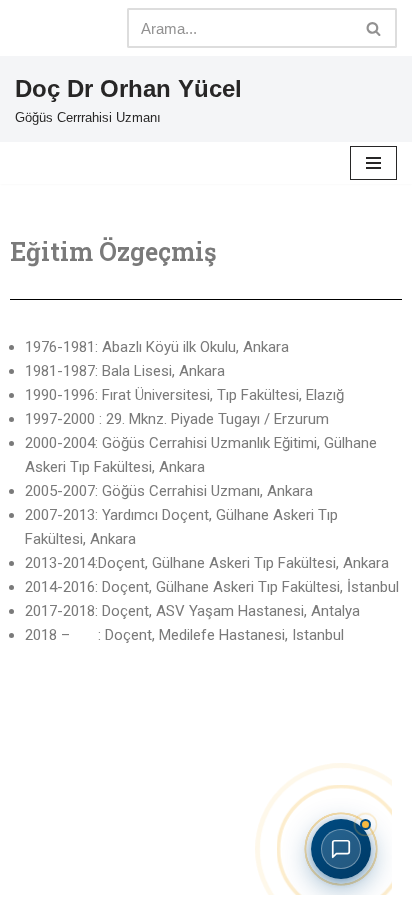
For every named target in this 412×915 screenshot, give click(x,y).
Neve (163, 870)
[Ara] (374, 28)
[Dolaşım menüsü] (373, 163)
